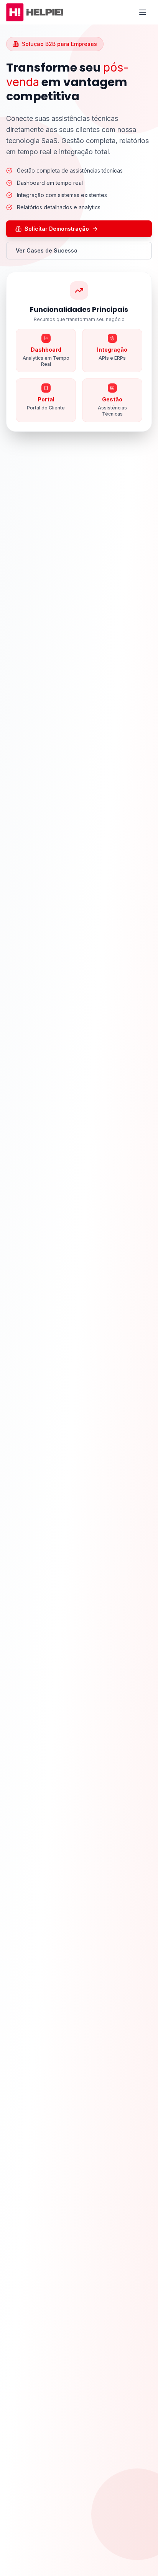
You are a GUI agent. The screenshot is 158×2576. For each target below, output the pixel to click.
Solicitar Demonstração (57, 229)
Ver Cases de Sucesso (47, 250)
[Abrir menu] (143, 12)
